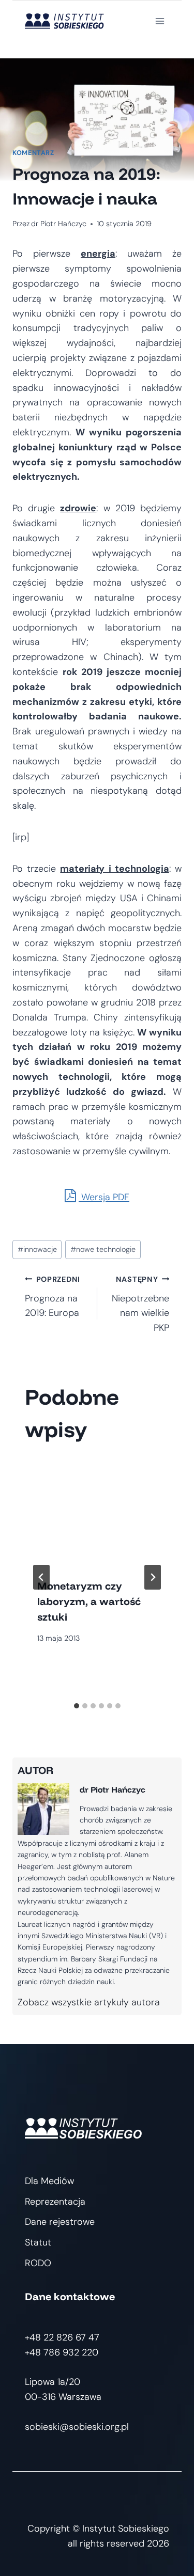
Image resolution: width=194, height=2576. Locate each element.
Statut (38, 2242)
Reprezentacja (55, 2202)
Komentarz (33, 153)
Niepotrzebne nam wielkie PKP (140, 1304)
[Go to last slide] (41, 1577)
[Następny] (153, 1577)
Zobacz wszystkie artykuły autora (89, 2002)
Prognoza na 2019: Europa (53, 1297)
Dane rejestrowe (60, 2222)
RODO (38, 2263)
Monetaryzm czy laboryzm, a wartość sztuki (89, 1601)
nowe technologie (103, 1249)
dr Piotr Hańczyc (59, 224)
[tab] (77, 1706)
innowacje (37, 1249)
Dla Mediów (49, 2181)
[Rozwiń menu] (160, 21)
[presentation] (97, 1512)
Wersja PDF (104, 1197)
